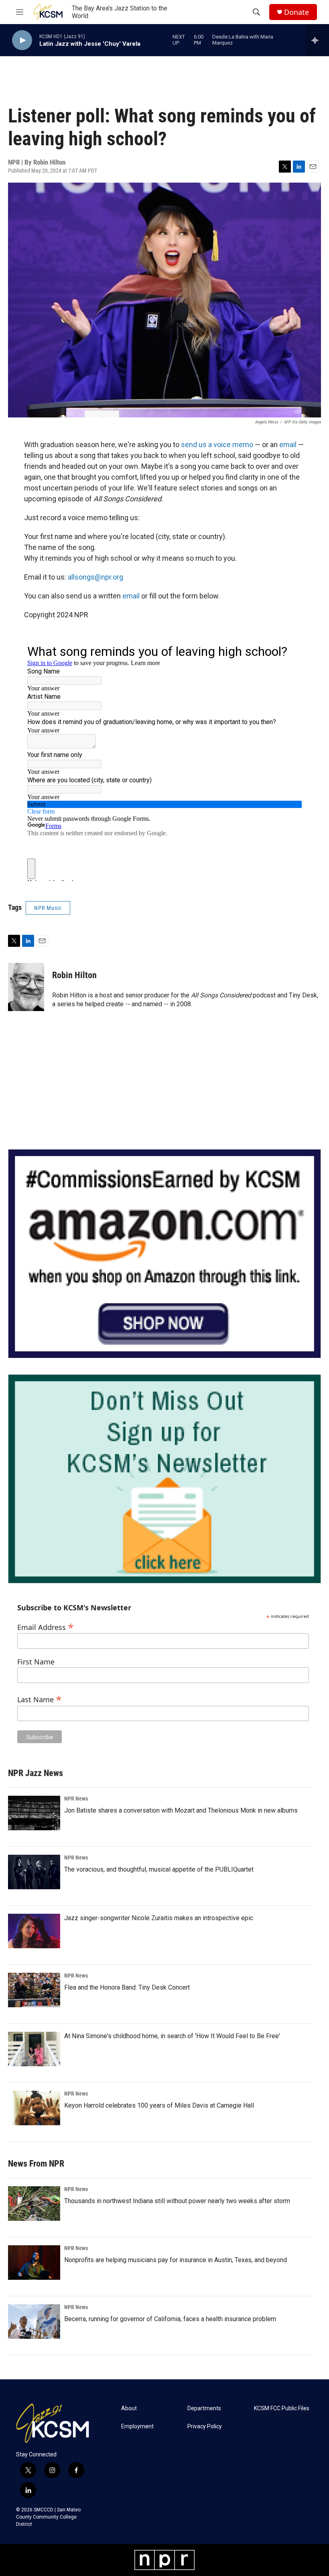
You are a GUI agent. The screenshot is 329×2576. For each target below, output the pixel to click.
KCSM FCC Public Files (282, 2408)
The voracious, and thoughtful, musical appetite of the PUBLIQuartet (159, 1869)
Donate (297, 12)
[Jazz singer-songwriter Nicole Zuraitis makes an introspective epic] (34, 1931)
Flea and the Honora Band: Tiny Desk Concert (127, 1987)
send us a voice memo (217, 445)
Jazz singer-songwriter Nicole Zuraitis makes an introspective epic (159, 1918)
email (288, 445)
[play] (22, 40)
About (129, 2408)
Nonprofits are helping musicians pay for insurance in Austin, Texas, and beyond (176, 2260)
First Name (36, 1662)
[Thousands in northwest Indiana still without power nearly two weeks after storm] (34, 2204)
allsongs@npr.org (95, 577)
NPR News (76, 1799)
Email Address (46, 1626)
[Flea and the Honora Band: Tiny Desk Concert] (34, 1990)
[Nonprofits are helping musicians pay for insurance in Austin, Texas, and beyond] (34, 2263)
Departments (204, 2408)
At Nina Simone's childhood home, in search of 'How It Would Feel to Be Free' (172, 2036)
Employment (137, 2426)
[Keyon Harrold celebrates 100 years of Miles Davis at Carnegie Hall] (34, 2108)
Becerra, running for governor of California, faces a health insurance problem (170, 2319)
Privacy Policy (205, 2426)
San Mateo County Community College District (48, 2517)
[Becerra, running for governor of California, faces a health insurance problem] (34, 2322)
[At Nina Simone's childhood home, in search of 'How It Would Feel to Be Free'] (34, 2049)
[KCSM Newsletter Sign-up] (164, 1479)
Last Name (40, 1698)
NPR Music (48, 908)
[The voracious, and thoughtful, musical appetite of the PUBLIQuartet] (34, 1872)
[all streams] (317, 40)
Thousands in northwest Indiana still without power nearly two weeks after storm (177, 2201)
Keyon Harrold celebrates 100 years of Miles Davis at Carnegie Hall (159, 2105)
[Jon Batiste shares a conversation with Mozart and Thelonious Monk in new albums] (34, 1813)
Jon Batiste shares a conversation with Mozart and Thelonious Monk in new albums (181, 1810)
